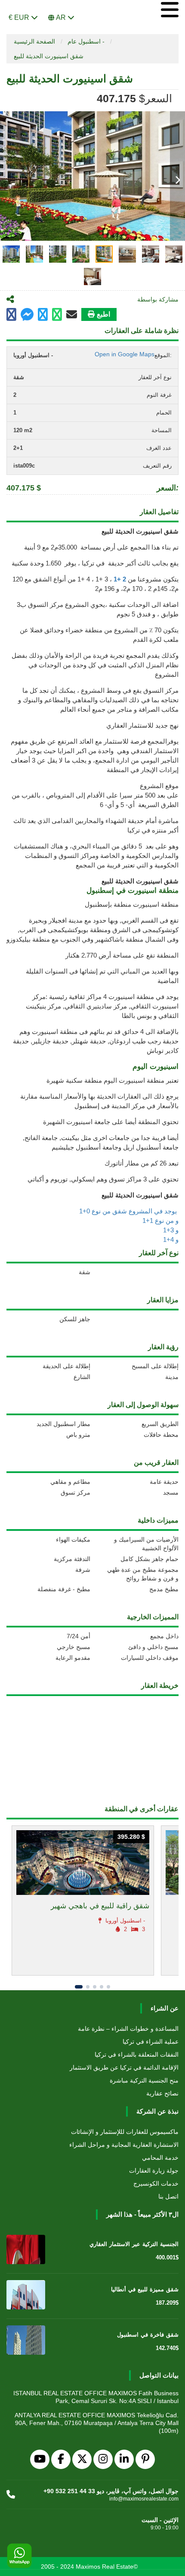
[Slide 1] (79, 1987)
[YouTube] (40, 2459)
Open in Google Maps (125, 354)
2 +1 (121, 579)
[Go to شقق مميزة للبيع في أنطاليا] (26, 2295)
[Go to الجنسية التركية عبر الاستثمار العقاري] (26, 2249)
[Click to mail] (72, 314)
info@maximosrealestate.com (144, 2499)
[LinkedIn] (124, 2459)
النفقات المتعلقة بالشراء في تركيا (137, 2055)
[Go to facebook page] (11, 315)
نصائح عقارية (162, 2093)
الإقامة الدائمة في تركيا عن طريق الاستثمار (124, 2067)
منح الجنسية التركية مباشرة (144, 2080)
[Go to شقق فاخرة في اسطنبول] (26, 2340)
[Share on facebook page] (27, 316)
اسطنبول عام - (86, 41)
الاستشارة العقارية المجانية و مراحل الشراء (124, 2145)
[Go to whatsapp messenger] (57, 315)
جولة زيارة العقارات (154, 2171)
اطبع (103, 314)
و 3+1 (171, 1230)
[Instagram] (103, 2459)
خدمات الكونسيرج (156, 2183)
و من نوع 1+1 (160, 1220)
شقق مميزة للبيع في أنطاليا (145, 2289)
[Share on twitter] (43, 315)
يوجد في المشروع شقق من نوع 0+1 (129, 1211)
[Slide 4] (102, 1987)
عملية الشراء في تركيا (151, 2042)
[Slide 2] (88, 1987)
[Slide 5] (108, 1987)
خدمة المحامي (160, 2158)
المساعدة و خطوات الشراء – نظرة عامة (128, 2029)
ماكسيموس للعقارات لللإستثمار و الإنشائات (125, 2132)
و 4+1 (171, 1239)
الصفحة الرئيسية (34, 41)
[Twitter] (82, 2459)
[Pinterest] (145, 2459)
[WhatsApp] (19, 2556)
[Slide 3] (95, 1987)
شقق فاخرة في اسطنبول (148, 2335)
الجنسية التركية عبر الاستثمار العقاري (134, 2244)
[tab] (11, 254)
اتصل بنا (168, 2196)
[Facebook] (61, 2459)
